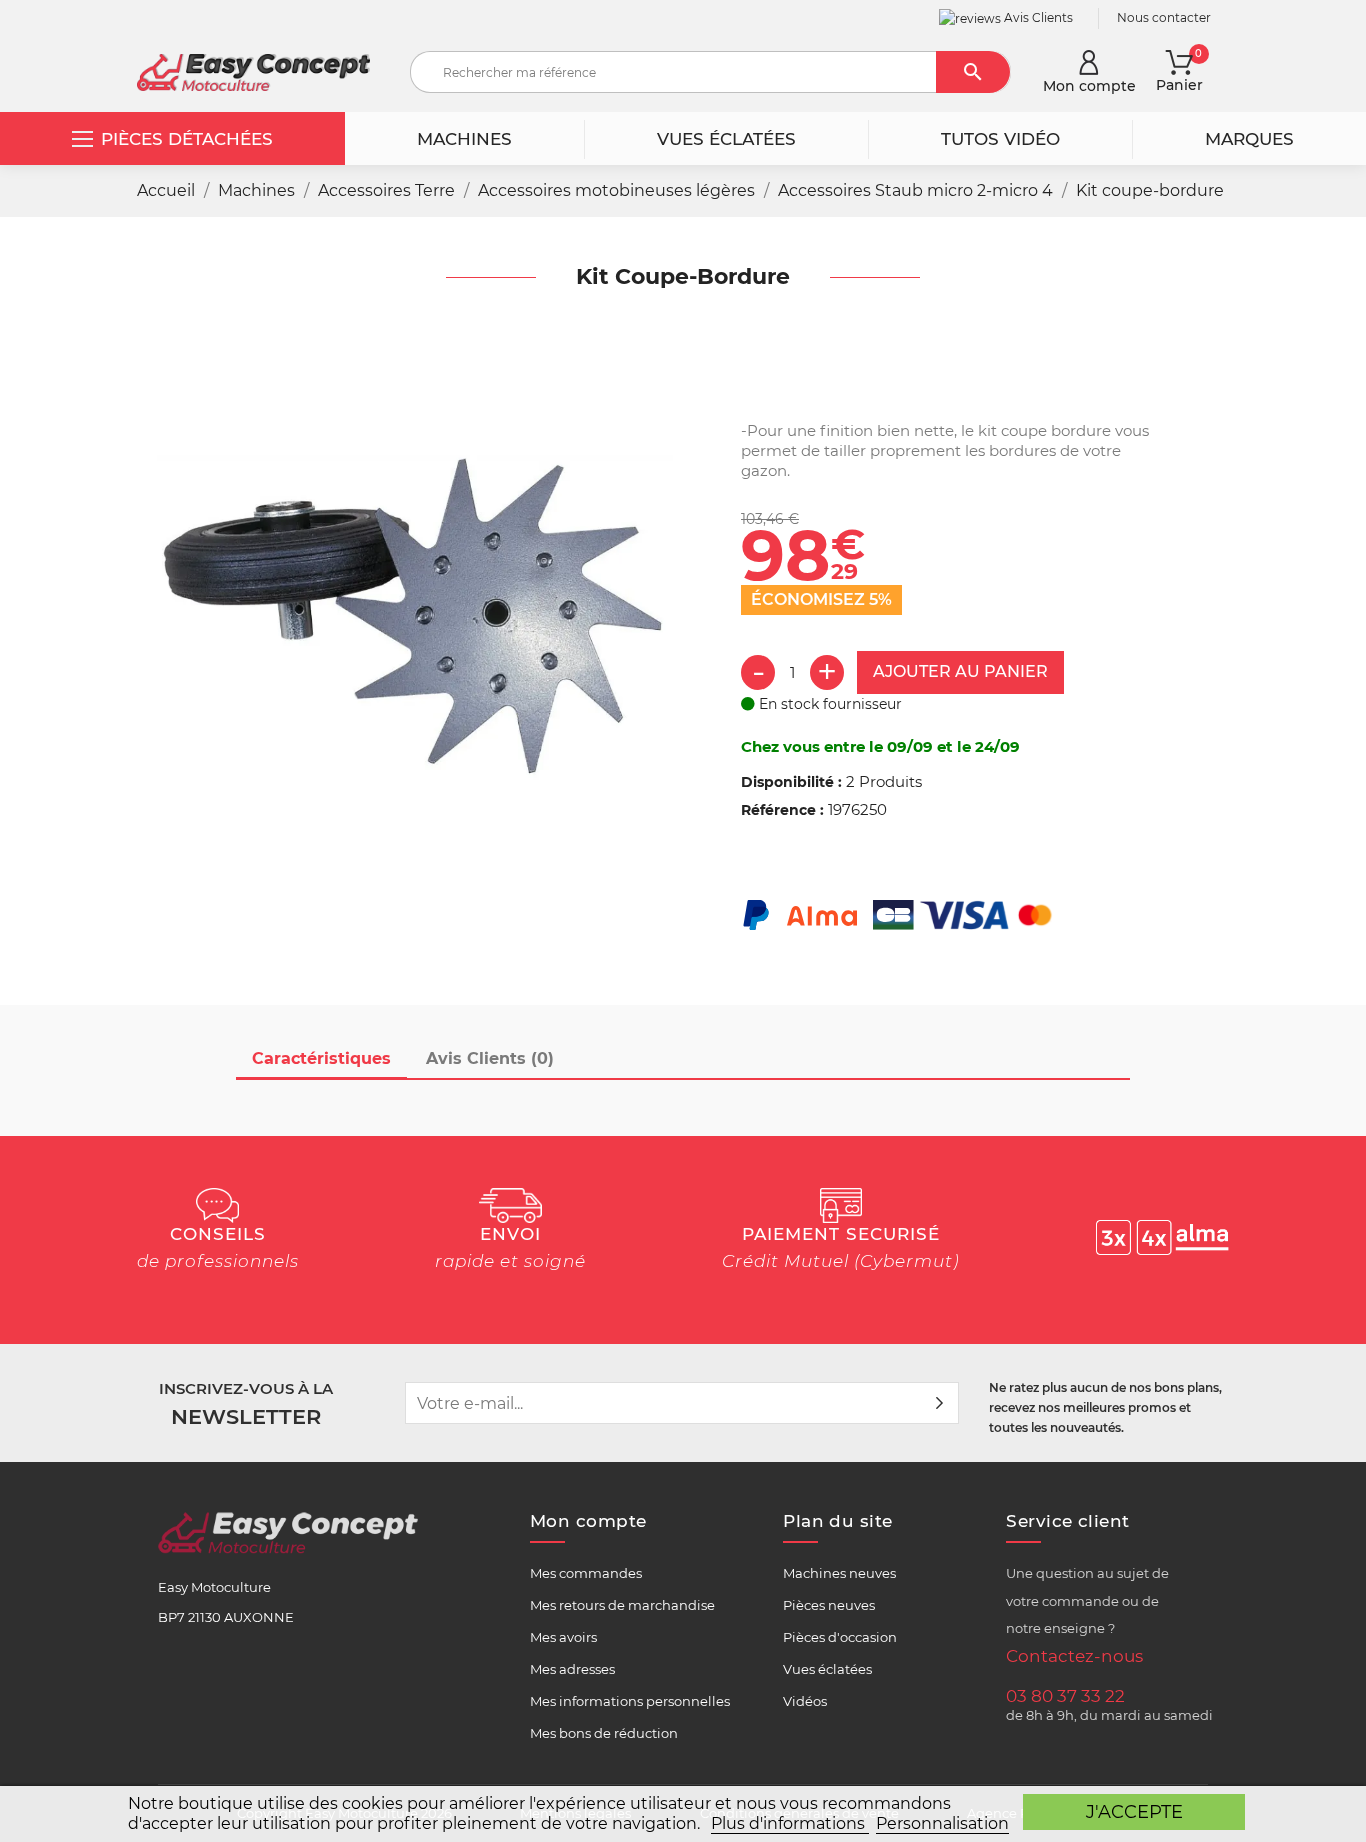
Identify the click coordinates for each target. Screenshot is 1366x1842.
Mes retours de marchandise (622, 1605)
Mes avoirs (563, 1637)
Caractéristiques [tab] (321, 1058)
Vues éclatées (827, 1669)
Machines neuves (839, 1573)
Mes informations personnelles (630, 1701)
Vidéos (805, 1701)
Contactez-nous (1074, 1656)
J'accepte (1134, 1811)
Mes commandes (586, 1573)
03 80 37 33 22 (1065, 1696)
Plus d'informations (790, 1823)
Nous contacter (1164, 17)
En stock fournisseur (828, 704)
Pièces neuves (829, 1605)
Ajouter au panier (960, 671)
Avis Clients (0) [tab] (490, 1058)
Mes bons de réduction (604, 1733)
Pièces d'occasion (840, 1637)
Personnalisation (942, 1823)
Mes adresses (572, 1669)
